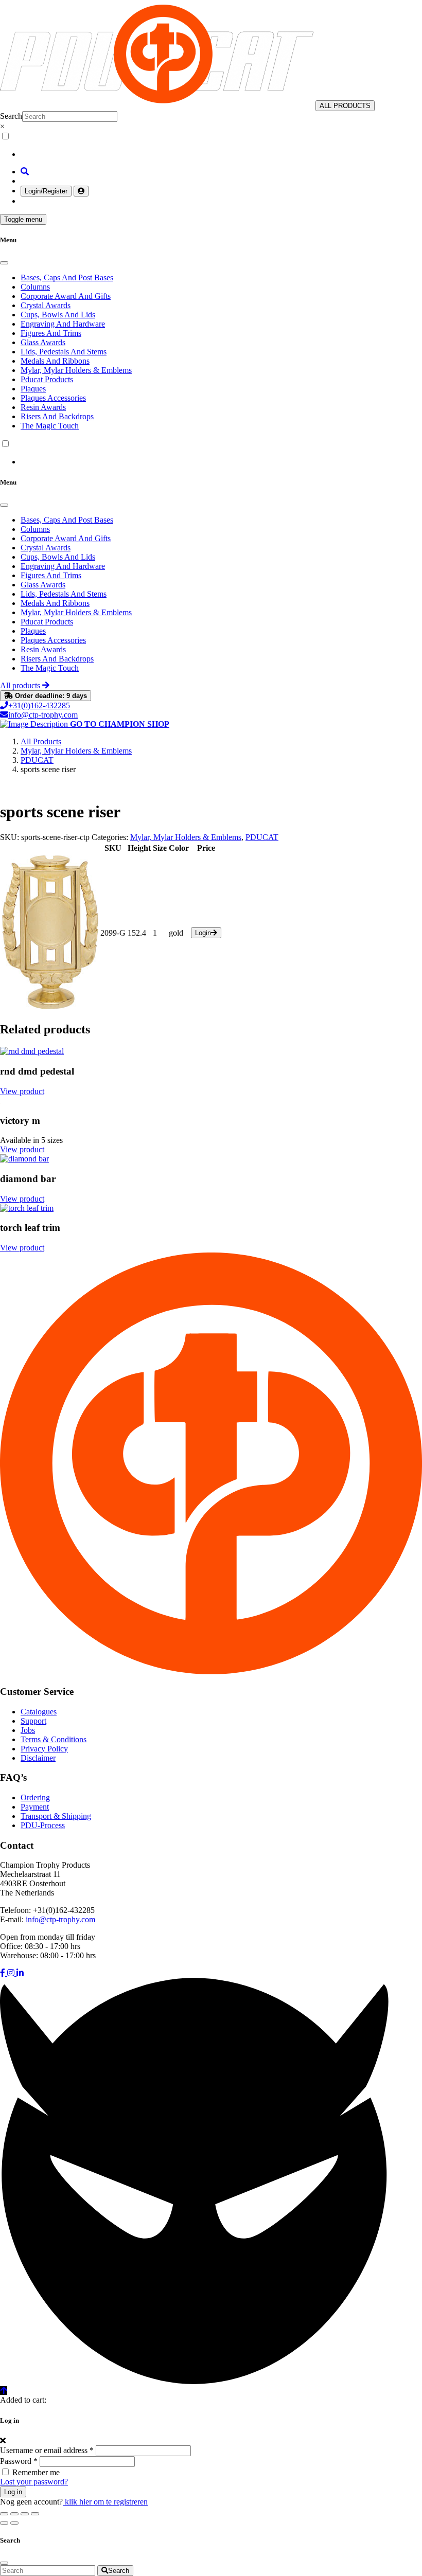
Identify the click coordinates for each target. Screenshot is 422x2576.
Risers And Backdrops (57, 416)
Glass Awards (43, 342)
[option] (221, 154)
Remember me (36, 2472)
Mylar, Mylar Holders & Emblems (76, 370)
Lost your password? (34, 2482)
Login (203, 933)
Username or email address (47, 2450)
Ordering (35, 1797)
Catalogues (39, 1712)
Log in (13, 2492)
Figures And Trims (51, 333)
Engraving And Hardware (63, 324)
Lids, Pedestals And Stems (64, 352)
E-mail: (12, 1919)
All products (21, 685)
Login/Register (46, 191)
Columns (35, 287)
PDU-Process (43, 1825)
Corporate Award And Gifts (66, 296)
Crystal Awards (46, 305)
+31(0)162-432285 (39, 705)
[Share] (25, 2514)
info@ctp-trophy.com (43, 715)
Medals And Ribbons (55, 361)
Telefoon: (15, 1910)
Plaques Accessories (53, 398)
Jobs (28, 1730)
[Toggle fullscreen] (14, 2514)
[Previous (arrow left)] (4, 2523)
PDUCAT (262, 837)
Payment (35, 1807)
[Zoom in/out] (4, 2514)
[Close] (4, 263)
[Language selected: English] (211, 145)
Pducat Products (47, 379)
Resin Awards (43, 407)
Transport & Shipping (56, 1816)
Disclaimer (38, 1758)
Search (11, 116)
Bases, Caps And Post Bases (67, 278)
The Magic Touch (50, 426)
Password (19, 2461)
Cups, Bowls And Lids (58, 315)
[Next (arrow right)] (14, 2523)
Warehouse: (19, 1955)
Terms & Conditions (54, 1739)
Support (33, 1721)
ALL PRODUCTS (345, 106)
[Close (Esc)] (35, 2514)
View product (22, 1091)
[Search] (25, 172)
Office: (11, 1946)
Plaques (33, 389)
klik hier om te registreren (105, 2502)
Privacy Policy (44, 1749)
